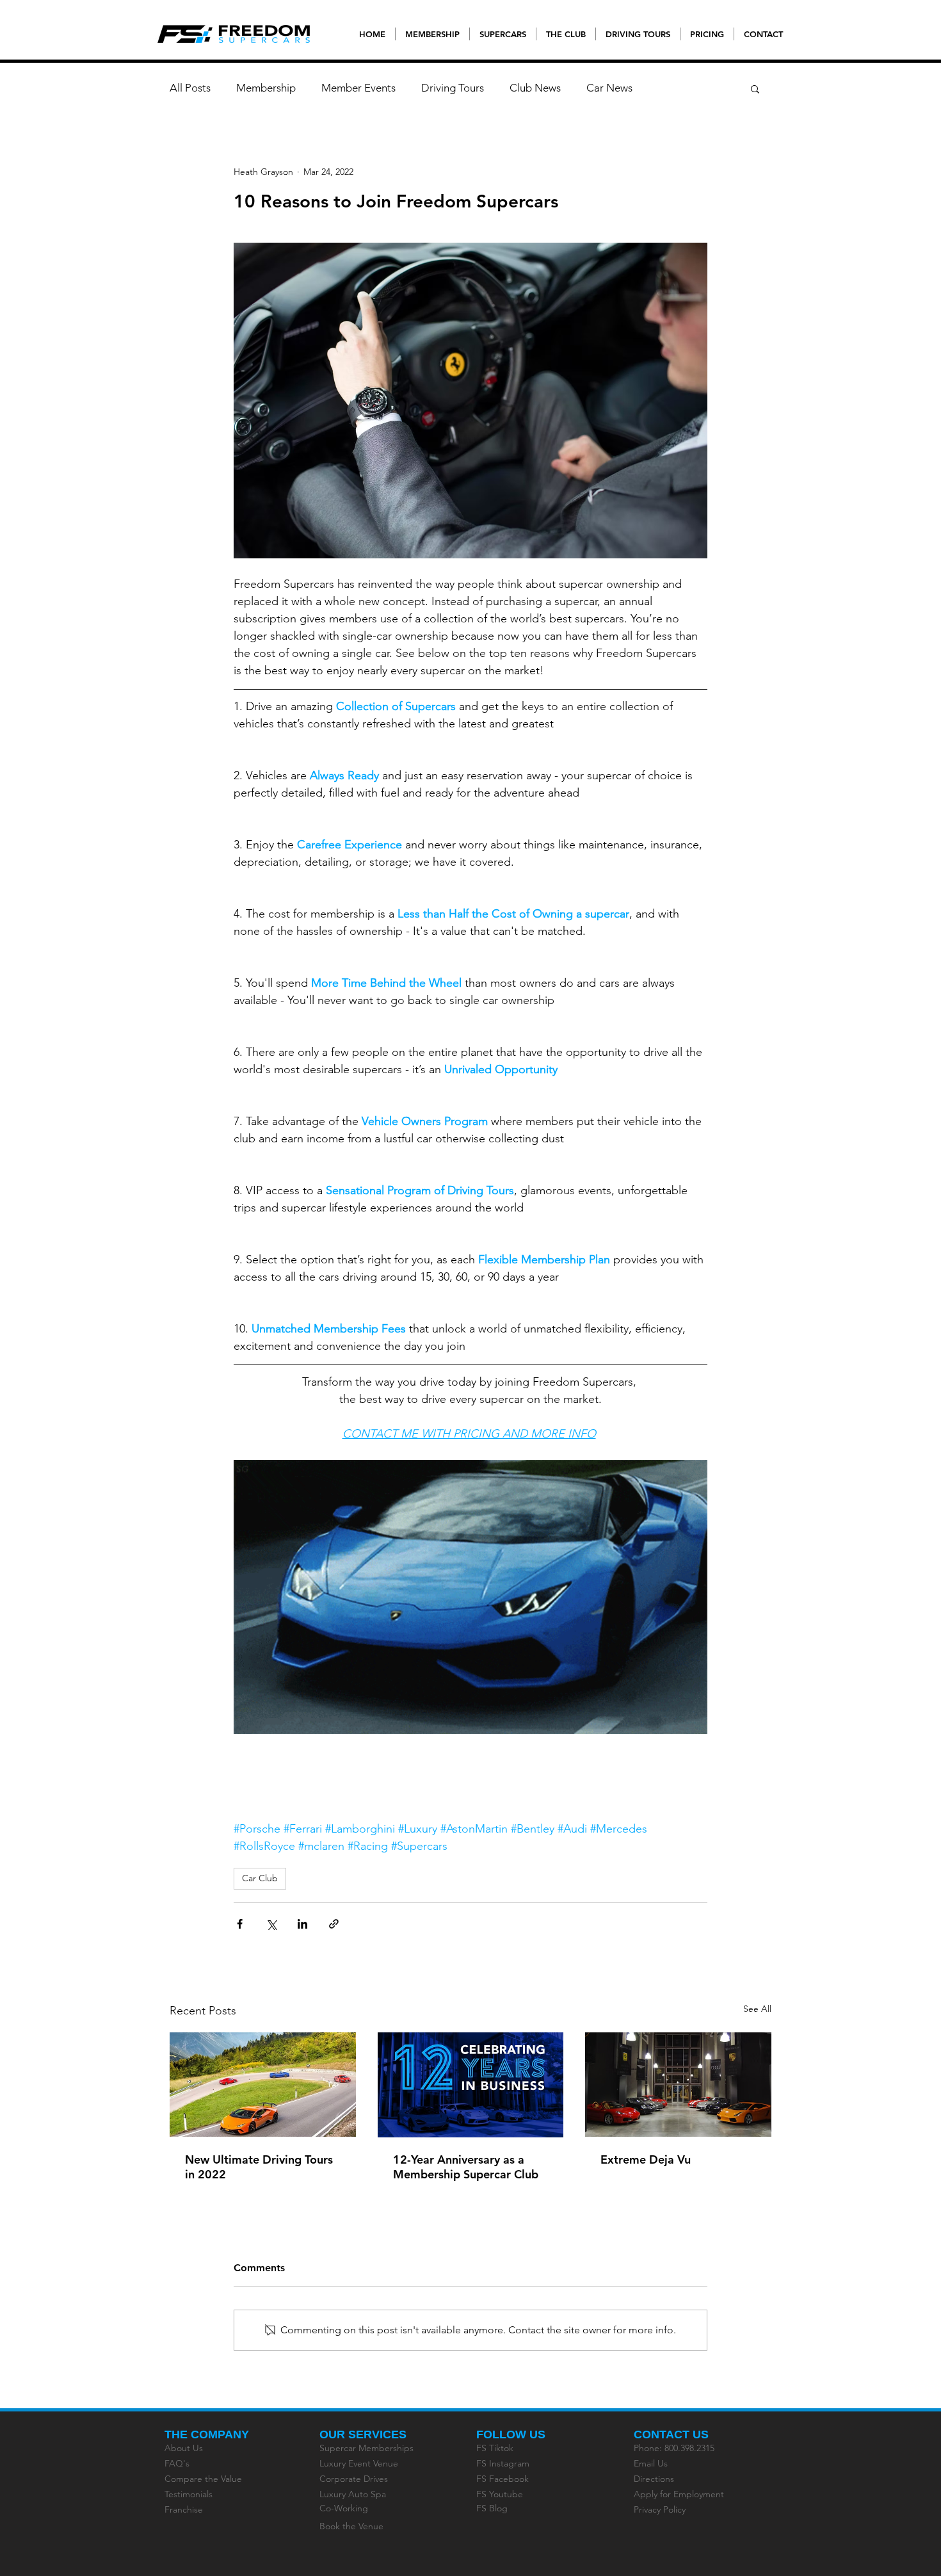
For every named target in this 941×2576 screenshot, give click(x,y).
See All (757, 2009)
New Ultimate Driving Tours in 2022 (259, 2167)
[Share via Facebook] (240, 1924)
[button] (755, 88)
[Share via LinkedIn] (302, 1924)
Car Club (260, 1878)
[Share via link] (334, 1924)
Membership (266, 88)
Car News (609, 88)
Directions (654, 2479)
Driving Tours (453, 88)
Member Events (358, 88)
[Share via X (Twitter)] (271, 1924)
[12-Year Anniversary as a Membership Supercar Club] (471, 2085)
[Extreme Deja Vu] (678, 2085)
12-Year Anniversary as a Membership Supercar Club (466, 2167)
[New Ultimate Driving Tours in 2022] (263, 2085)
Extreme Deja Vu (646, 2159)
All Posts (190, 88)
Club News (535, 88)
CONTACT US (671, 2434)
